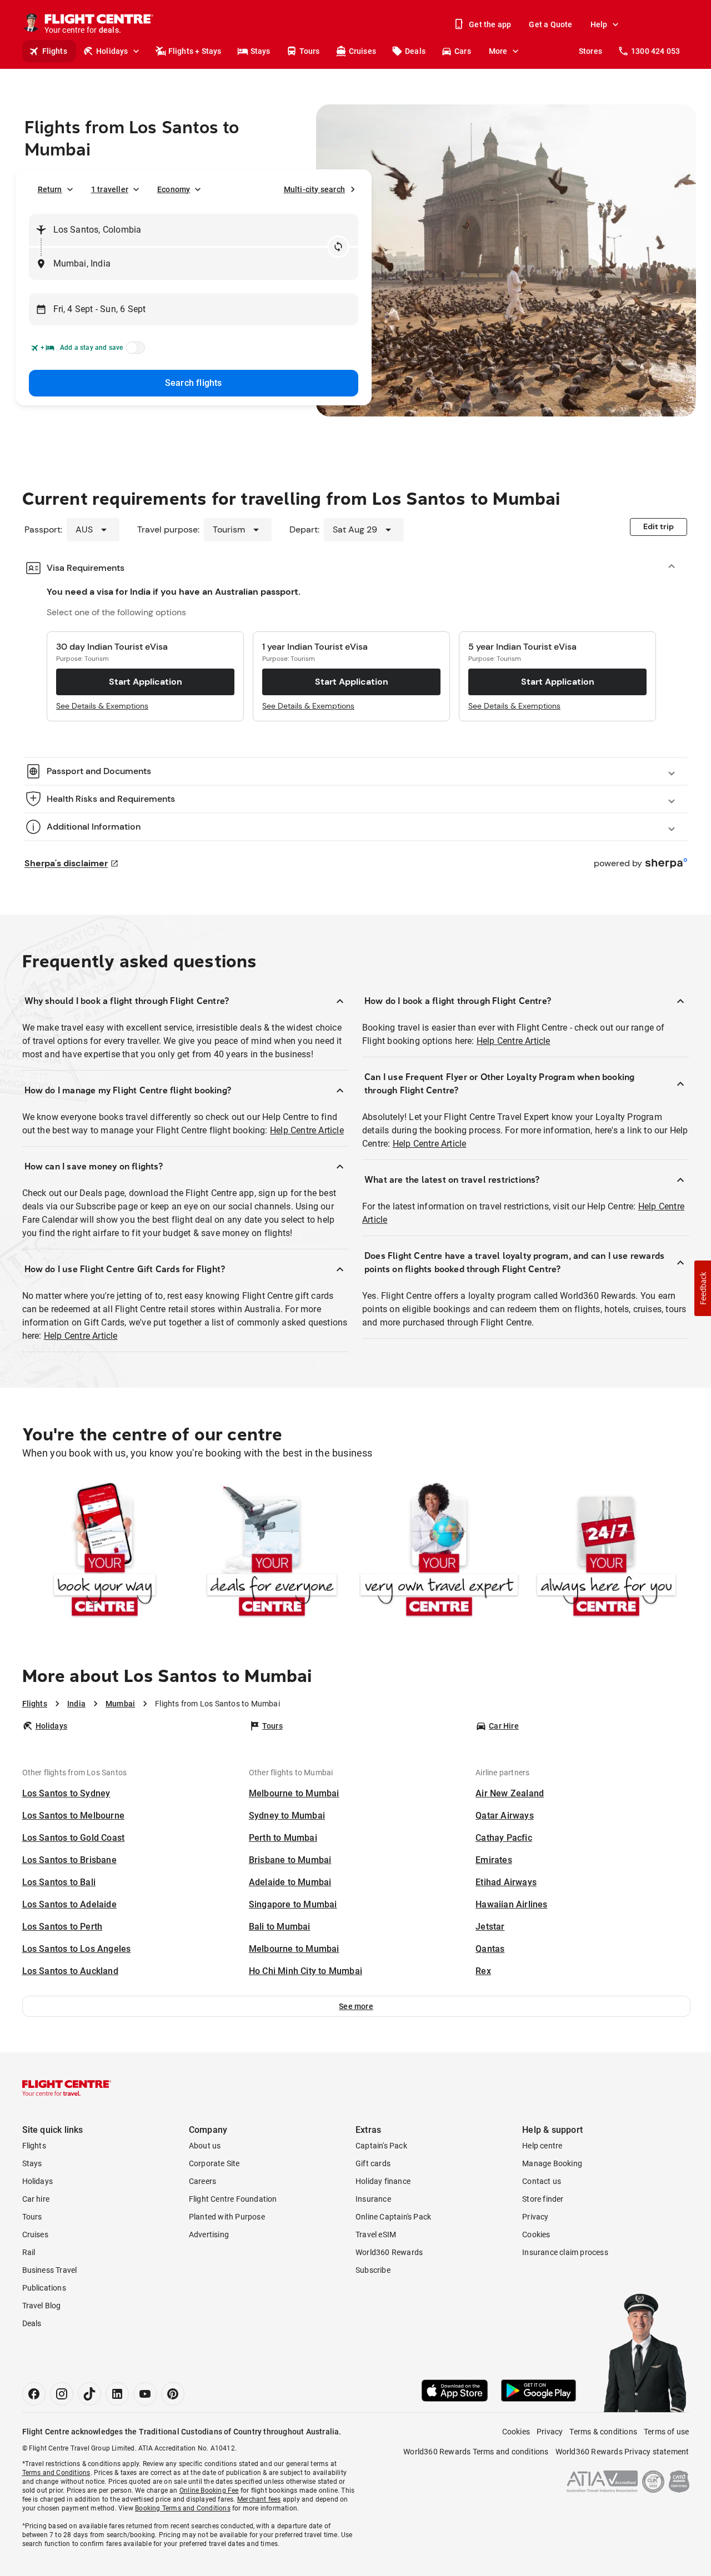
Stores (590, 51)
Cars (463, 51)
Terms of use (666, 2432)
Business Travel (50, 2270)
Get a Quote (550, 24)
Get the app (490, 24)
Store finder (543, 2199)
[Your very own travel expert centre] (439, 1552)
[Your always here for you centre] (606, 1552)
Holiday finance (383, 2181)
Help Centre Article (307, 1130)
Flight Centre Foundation (233, 2199)
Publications (44, 2288)
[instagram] (62, 2394)
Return (50, 189)
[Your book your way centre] (105, 1552)
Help (599, 24)
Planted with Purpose (227, 2217)
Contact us (542, 2181)
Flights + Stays (195, 51)
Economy (174, 189)
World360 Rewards (389, 2252)
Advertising (209, 2234)
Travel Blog (42, 2306)
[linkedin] (117, 2394)
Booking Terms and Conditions (183, 2508)
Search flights (194, 383)
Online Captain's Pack (393, 2217)
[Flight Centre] (67, 2088)
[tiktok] (89, 2394)
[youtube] (145, 2394)
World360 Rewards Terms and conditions (476, 2452)
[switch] (133, 351)
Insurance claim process (565, 2252)
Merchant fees (259, 2499)
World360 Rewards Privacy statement (622, 2452)
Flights (55, 51)
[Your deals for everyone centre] (272, 1552)
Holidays (112, 51)
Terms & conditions (603, 2432)
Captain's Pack (381, 2146)
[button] (356, 2006)
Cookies (536, 2234)
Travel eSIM (376, 2234)
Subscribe (373, 2270)
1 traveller (110, 189)
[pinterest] (173, 2394)
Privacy (535, 2217)
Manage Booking (552, 2163)
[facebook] (34, 2394)
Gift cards (373, 2163)
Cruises (362, 51)
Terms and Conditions (56, 2473)
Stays (261, 51)
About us (205, 2146)
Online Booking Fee (209, 2490)
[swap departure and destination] (338, 247)
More (498, 51)
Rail (29, 2252)
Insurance (373, 2199)
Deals (415, 51)
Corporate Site (214, 2163)
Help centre (542, 2146)
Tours (310, 51)
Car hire (36, 2199)
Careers (202, 2181)
